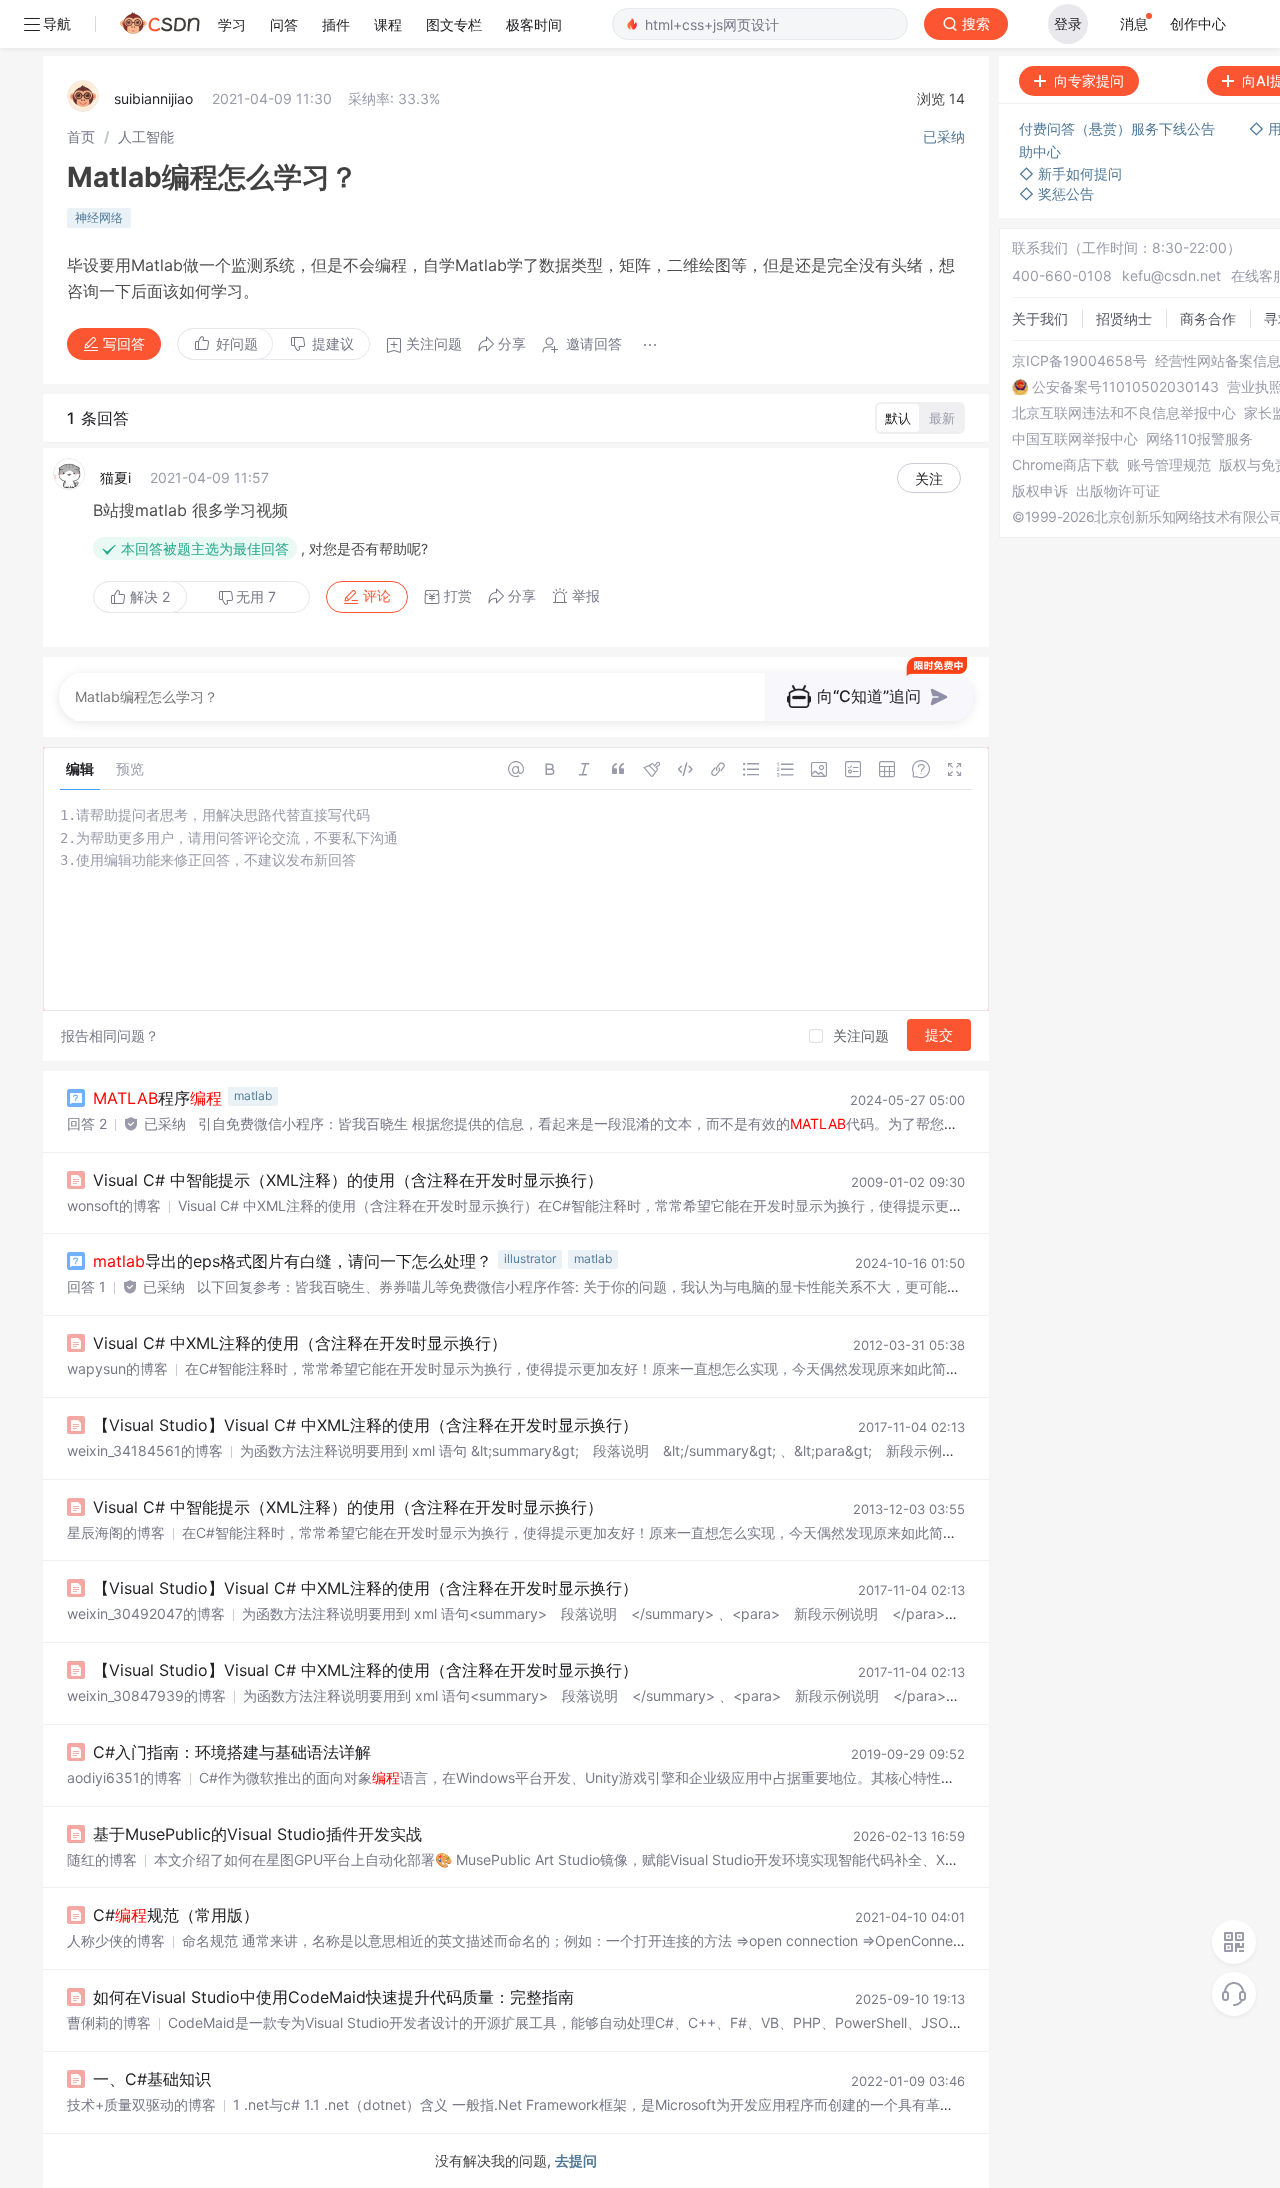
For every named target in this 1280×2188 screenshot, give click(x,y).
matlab (253, 1095)
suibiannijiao (153, 98)
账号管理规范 (1169, 465)
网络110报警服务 (1199, 439)
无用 (256, 596)
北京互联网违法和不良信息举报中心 (1124, 413)
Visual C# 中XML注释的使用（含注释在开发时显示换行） (300, 1343)
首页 (81, 136)
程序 (157, 1098)
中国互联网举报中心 (1075, 439)
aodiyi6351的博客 (124, 1777)
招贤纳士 (1124, 318)
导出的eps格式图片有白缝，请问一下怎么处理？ (292, 1261)
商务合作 (1208, 318)
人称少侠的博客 (116, 1940)
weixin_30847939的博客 (146, 1695)
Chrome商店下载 (1065, 465)
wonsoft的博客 (114, 1205)
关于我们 (1040, 318)
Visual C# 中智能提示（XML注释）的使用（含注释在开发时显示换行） (348, 1180)
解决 (148, 596)
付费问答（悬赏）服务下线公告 (1119, 128)
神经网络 (99, 217)
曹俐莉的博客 (109, 2022)
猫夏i (115, 477)
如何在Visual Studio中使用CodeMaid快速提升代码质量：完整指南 (333, 1997)
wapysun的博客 (117, 1368)
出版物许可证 (1118, 491)
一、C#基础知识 (152, 2079)
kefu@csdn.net (1171, 275)
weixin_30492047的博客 (146, 1613)
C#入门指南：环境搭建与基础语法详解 (232, 1752)
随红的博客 (102, 1859)
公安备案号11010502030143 (1125, 387)
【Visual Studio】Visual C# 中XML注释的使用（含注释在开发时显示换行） (365, 1425)
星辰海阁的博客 (116, 1532)
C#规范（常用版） (176, 1915)
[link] (81, 136)
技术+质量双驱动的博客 (141, 2104)
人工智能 (146, 136)
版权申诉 (1040, 491)
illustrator (530, 1258)
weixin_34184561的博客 (145, 1450)
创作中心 (1198, 23)
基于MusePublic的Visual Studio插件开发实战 (257, 1834)
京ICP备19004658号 (1079, 361)
